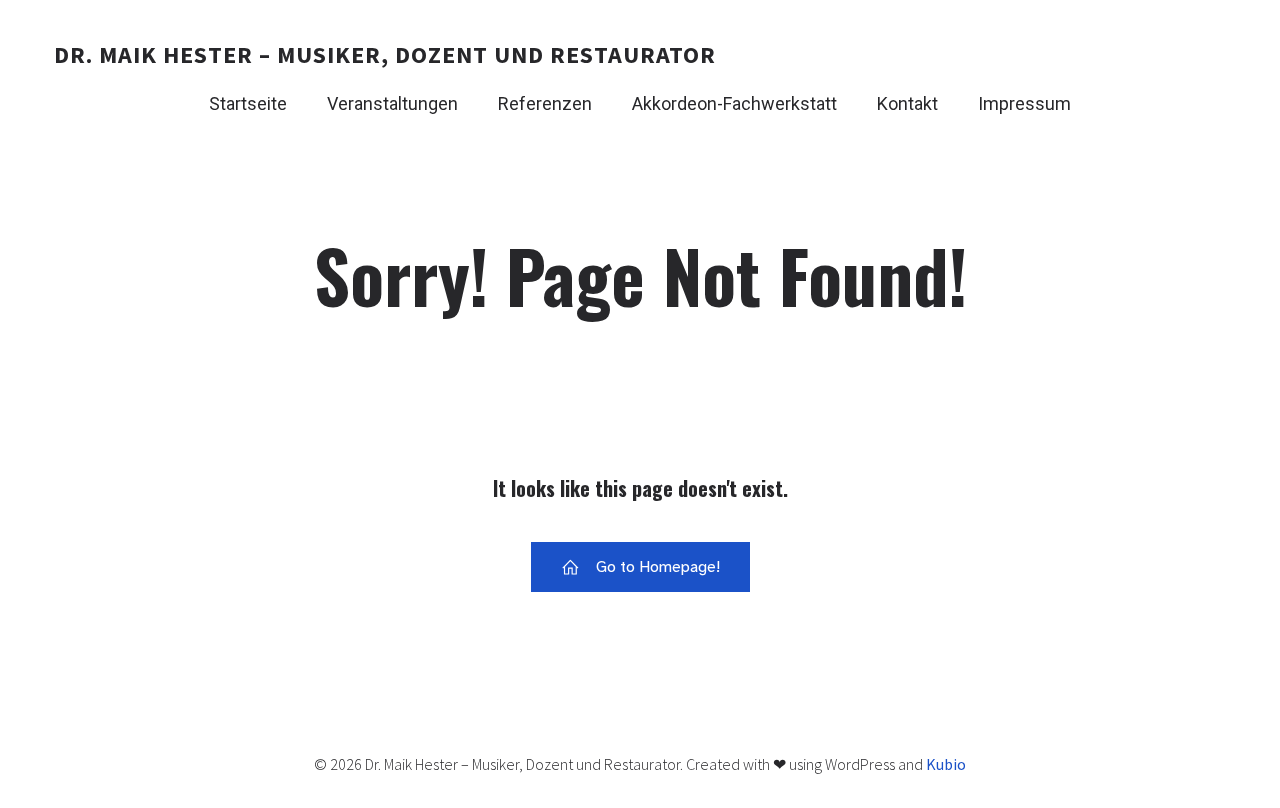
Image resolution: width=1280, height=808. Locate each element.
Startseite (248, 103)
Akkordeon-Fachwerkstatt (734, 103)
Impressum (1024, 103)
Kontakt (907, 103)
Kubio (946, 764)
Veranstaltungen (392, 103)
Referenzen (545, 103)
